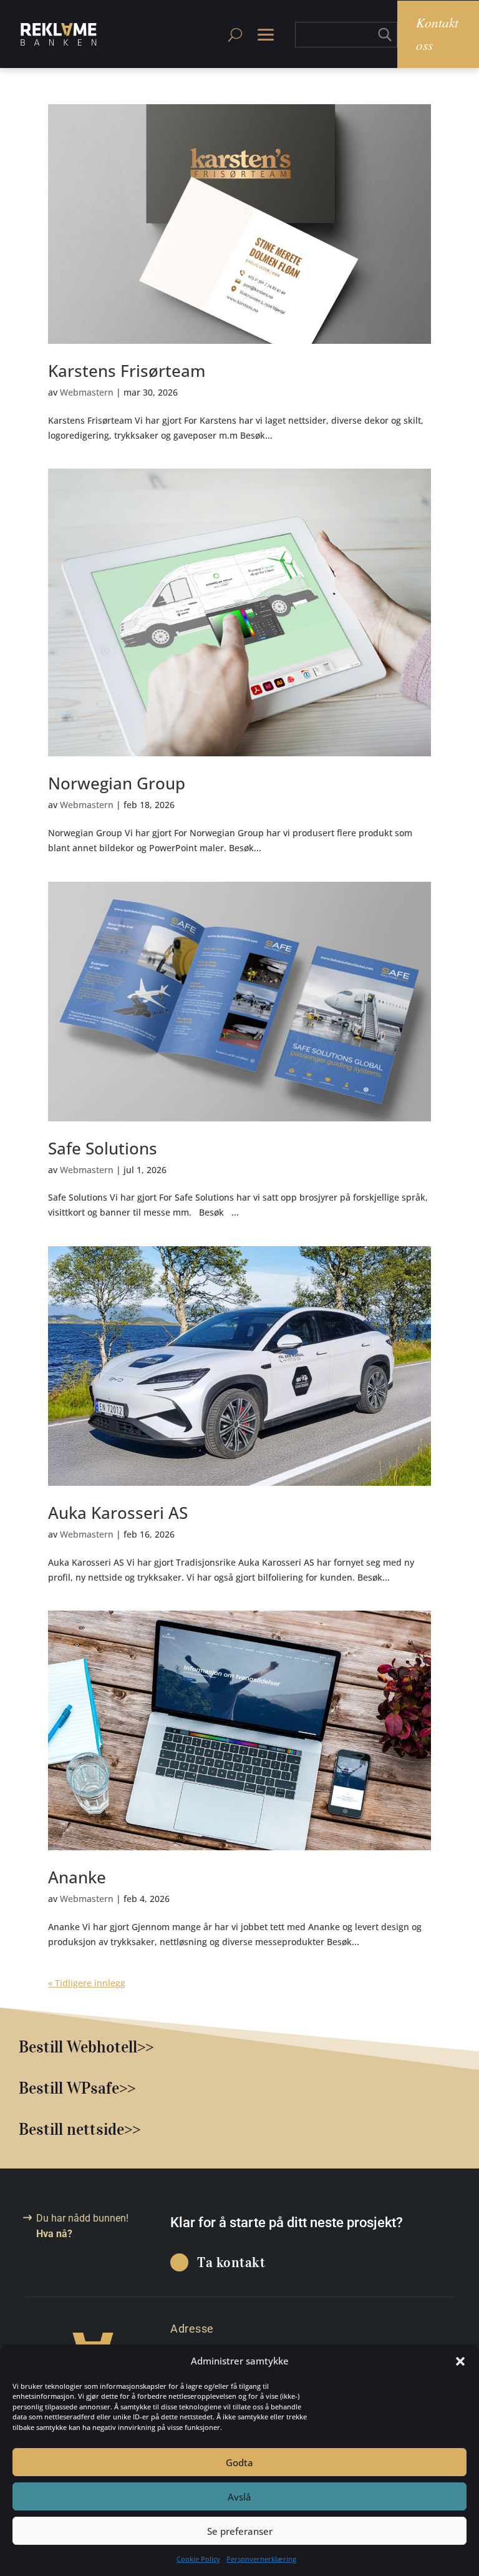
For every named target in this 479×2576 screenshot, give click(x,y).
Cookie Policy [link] (198, 2559)
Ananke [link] (77, 1877)
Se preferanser (240, 2531)
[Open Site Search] (235, 34)
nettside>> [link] (104, 2129)
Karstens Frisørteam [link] (127, 371)
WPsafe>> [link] (101, 2088)
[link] (59, 34)
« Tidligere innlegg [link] (87, 1983)
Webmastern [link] (87, 392)
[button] (460, 2361)
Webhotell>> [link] (110, 2047)
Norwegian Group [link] (117, 783)
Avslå (239, 2497)
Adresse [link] (192, 2329)
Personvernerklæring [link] (261, 2559)
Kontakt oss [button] (437, 34)
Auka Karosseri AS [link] (118, 1513)
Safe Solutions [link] (103, 1148)
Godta (239, 2462)
